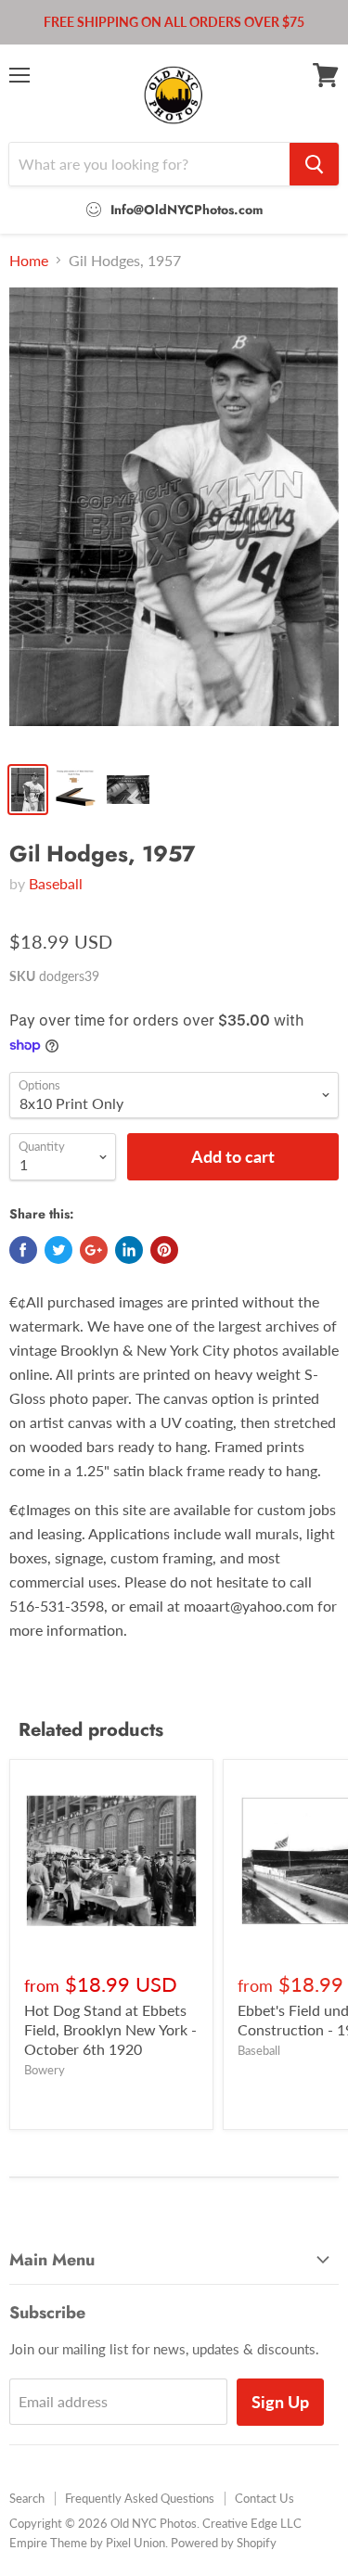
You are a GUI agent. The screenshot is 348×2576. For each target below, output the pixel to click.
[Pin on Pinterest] (164, 1250)
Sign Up (280, 2402)
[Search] (314, 164)
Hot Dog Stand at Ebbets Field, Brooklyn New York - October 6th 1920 (110, 2029)
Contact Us (264, 2498)
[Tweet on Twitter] (58, 1250)
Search (27, 2498)
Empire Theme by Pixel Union (87, 2543)
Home (29, 261)
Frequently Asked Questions (140, 2498)
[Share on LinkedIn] (129, 1250)
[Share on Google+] (94, 1250)
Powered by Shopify (224, 2543)
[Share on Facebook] (23, 1250)
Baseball (56, 883)
